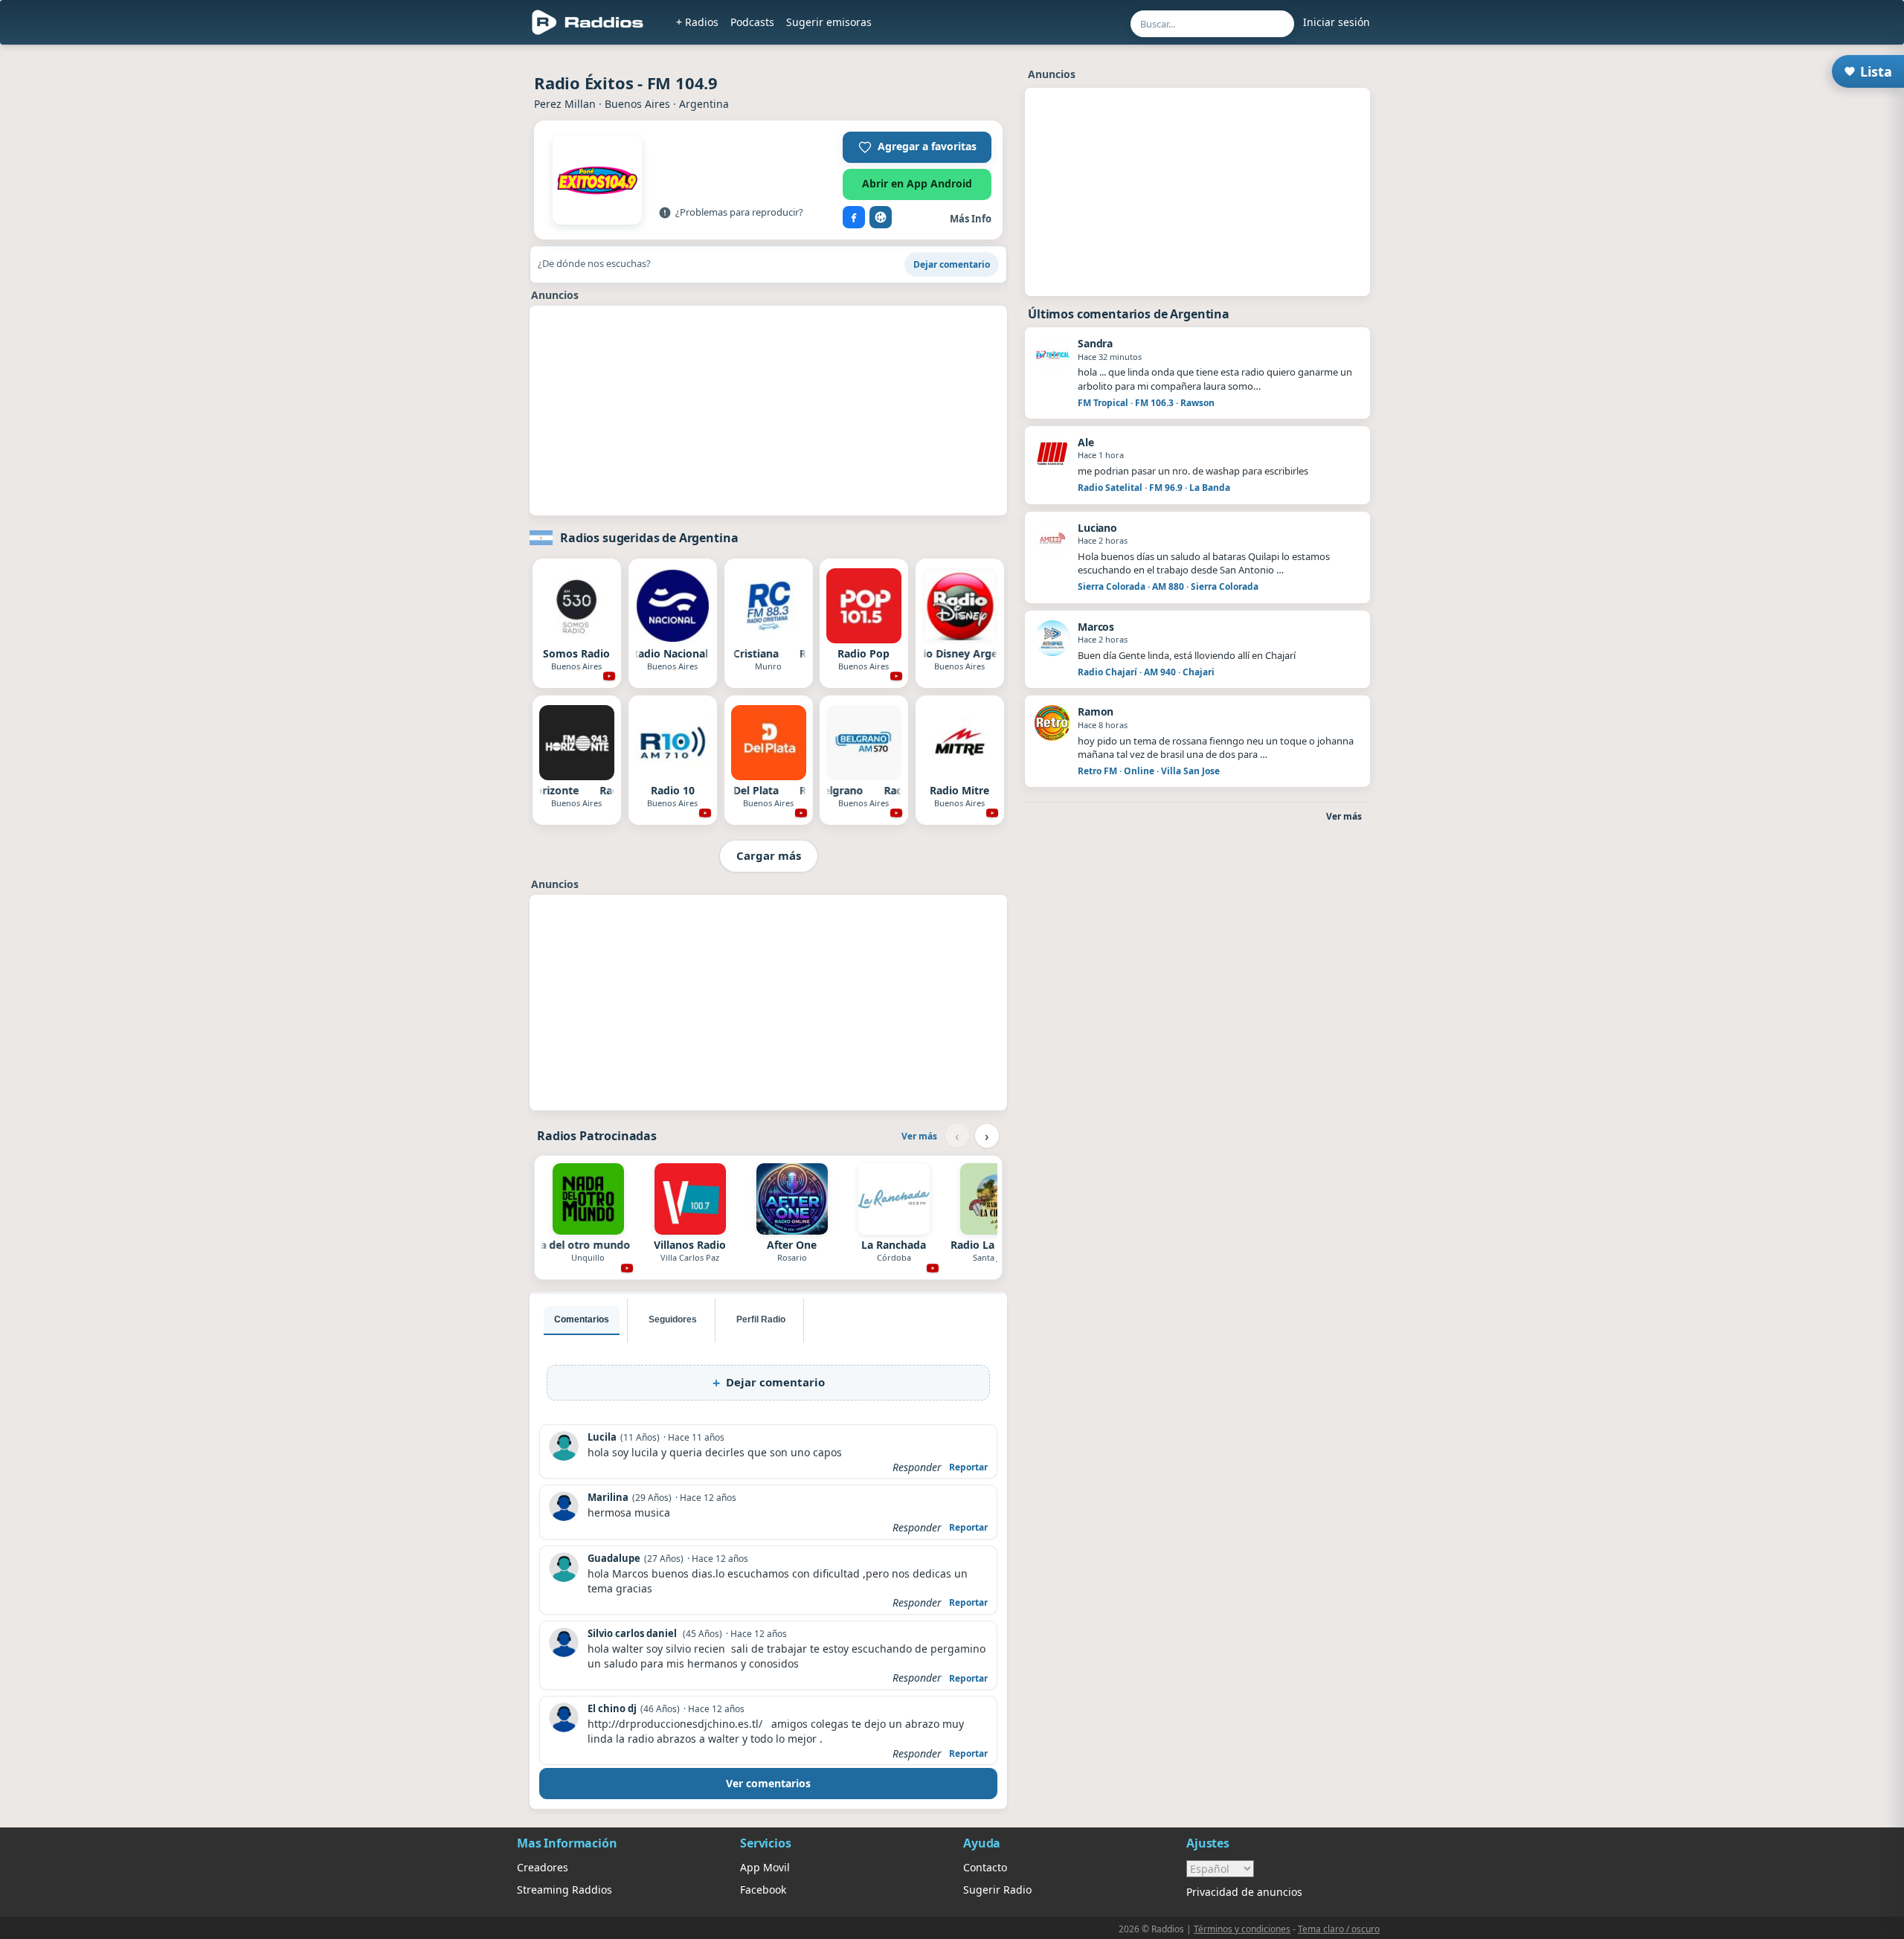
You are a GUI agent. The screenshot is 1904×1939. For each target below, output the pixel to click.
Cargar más (769, 855)
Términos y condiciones (1242, 1929)
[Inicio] (588, 22)
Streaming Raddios (565, 1890)
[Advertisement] (448, 277)
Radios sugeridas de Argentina (649, 538)
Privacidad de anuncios (1244, 1892)
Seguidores (673, 1319)
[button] (917, 147)
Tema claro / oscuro (1339, 1929)
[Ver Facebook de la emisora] (854, 217)
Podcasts (752, 22)
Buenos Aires (637, 104)
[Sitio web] (881, 217)
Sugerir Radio (997, 1890)
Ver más (919, 1136)
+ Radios (697, 22)
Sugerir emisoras (829, 22)
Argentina (704, 104)
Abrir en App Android (917, 183)
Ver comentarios (768, 1783)
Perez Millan (565, 104)
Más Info (971, 219)
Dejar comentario (952, 264)
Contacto (985, 1867)
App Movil (765, 1867)
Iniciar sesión (1337, 22)
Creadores (543, 1867)
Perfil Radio (761, 1319)
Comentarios (582, 1319)
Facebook (763, 1890)
